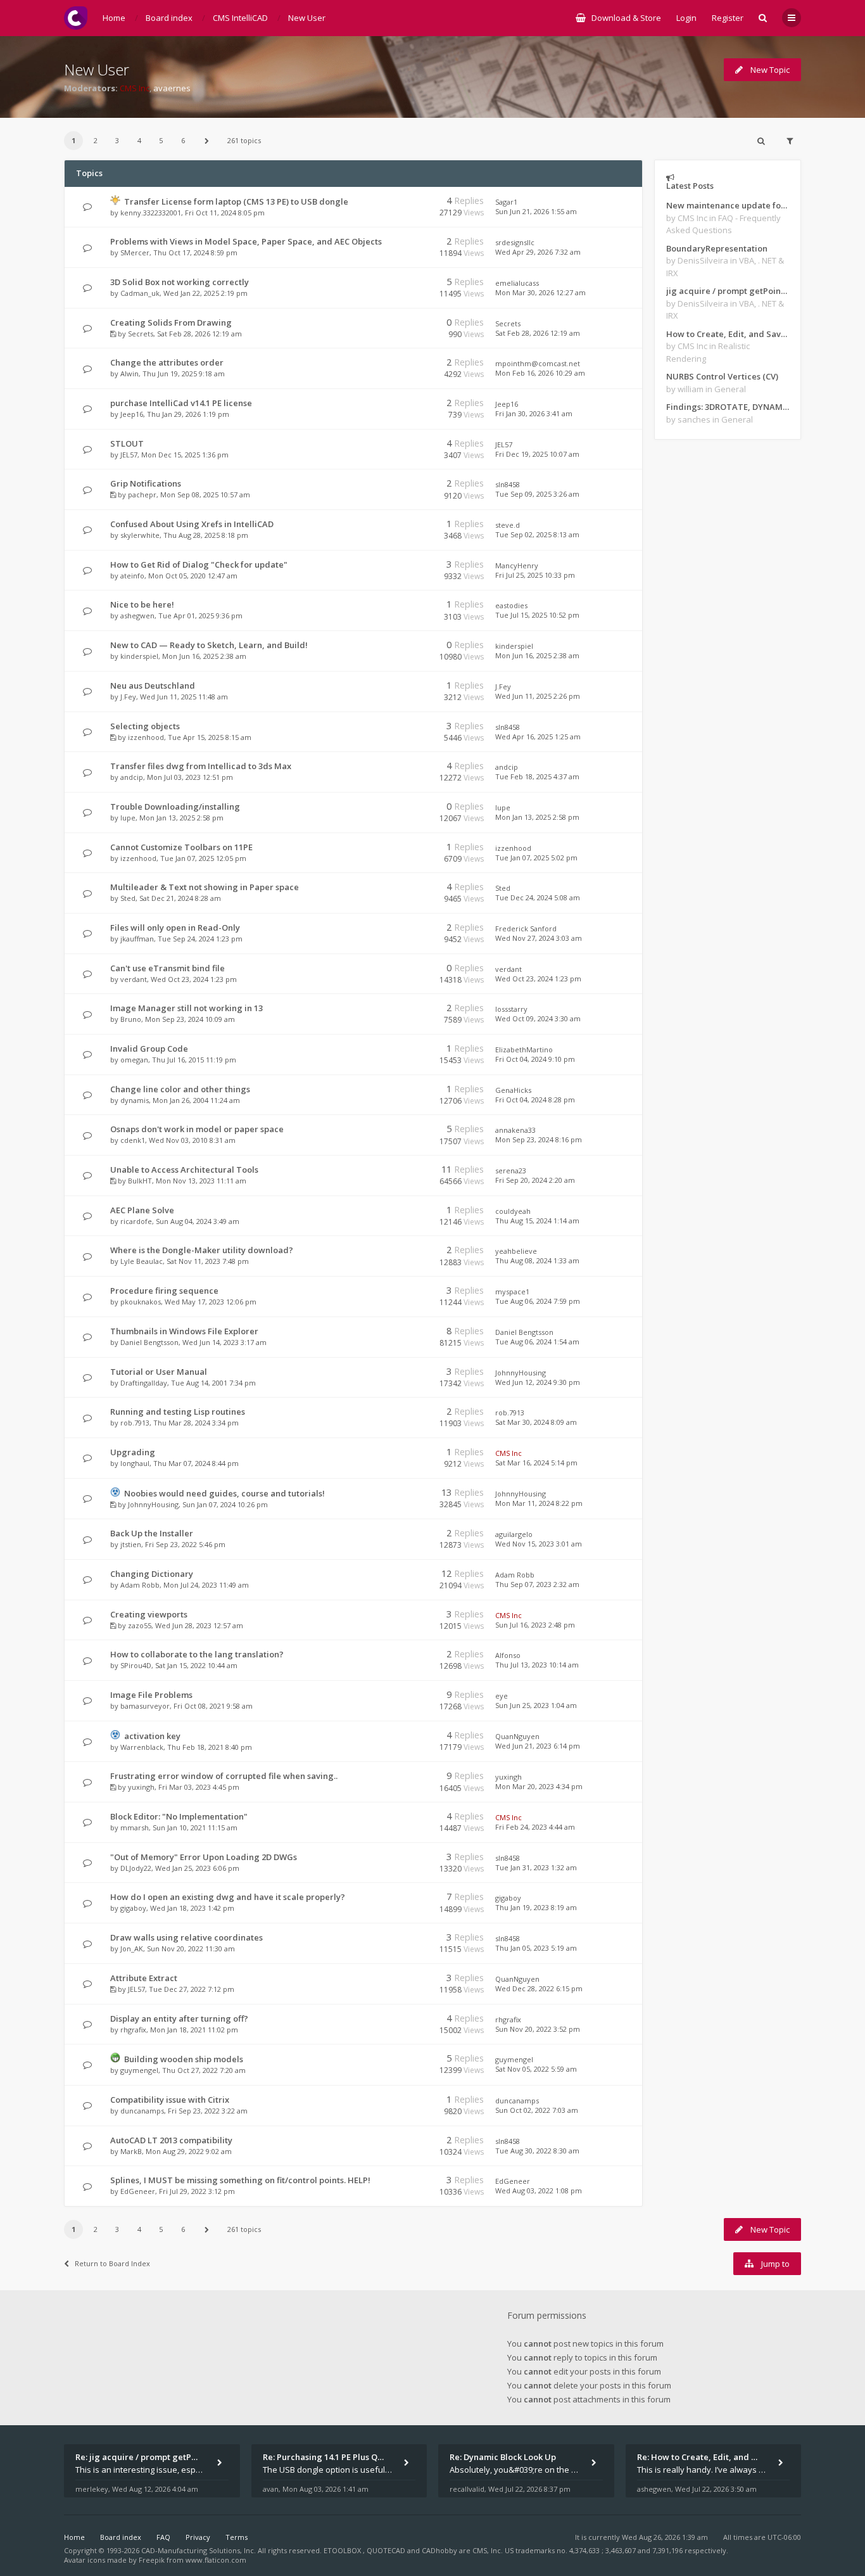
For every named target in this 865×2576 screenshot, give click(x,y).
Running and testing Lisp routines (178, 1412)
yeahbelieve (516, 1251)
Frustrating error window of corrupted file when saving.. (224, 1776)
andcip (132, 777)
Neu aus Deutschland (153, 685)
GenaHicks (513, 1090)
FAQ (163, 2537)
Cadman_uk (140, 293)
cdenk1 (133, 1140)
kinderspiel (139, 656)
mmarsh (135, 1827)
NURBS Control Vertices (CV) (722, 376)
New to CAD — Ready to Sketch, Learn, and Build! (209, 645)
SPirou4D (136, 1665)
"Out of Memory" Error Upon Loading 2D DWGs (204, 1857)
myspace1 (512, 1291)
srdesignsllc (515, 242)
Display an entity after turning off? (179, 2018)
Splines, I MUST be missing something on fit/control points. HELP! (240, 2180)
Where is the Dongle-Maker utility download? (202, 1250)
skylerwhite (140, 535)
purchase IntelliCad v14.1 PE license (181, 403)
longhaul (135, 1463)
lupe (128, 818)
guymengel (139, 2070)
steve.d (508, 525)
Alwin (129, 373)
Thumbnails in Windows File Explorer (184, 1331)
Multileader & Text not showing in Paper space (205, 887)
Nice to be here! (142, 604)
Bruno (131, 1019)
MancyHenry (517, 565)
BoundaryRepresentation (717, 248)
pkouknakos (141, 1302)
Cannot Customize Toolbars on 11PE (181, 847)
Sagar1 (506, 202)
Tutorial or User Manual (159, 1372)
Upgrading (133, 1452)
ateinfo (132, 576)
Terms (237, 2537)
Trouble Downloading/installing (175, 807)
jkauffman (137, 939)
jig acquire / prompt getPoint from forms (728, 291)
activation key (152, 1736)
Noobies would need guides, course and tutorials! (224, 1493)
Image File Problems (151, 1695)
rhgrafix (133, 2030)
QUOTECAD (387, 2550)
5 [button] (161, 140)
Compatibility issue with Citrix (170, 2100)
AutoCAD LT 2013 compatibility (171, 2140)
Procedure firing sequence (164, 1291)
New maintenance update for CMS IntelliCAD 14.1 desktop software (728, 205)
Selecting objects (145, 726)
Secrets (141, 334)
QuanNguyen (517, 1736)
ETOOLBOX (343, 2550)
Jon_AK (132, 1948)
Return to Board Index (112, 2263)
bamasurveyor (145, 1706)
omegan (134, 1060)
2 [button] (96, 140)
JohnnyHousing (521, 1373)
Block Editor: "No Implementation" (179, 1816)
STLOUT (127, 443)
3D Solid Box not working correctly (180, 282)
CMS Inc (135, 88)
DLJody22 (136, 1868)
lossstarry (511, 1009)
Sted (128, 898)
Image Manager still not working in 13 (186, 1008)
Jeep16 (132, 414)
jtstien (131, 1544)
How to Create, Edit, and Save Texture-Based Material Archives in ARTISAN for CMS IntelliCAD (728, 334)
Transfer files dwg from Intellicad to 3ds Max (201, 766)
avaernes (172, 88)
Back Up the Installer (152, 1533)
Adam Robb (140, 1585)
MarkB (131, 2151)
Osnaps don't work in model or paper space (197, 1129)
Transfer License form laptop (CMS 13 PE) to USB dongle (236, 201)
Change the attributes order (167, 362)
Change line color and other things (180, 1089)
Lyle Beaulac (142, 1261)
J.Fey (128, 697)
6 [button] (183, 140)
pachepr (142, 494)
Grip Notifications (146, 483)
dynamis (135, 1100)
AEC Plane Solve (142, 1210)
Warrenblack (142, 1747)
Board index (121, 2537)
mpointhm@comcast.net (538, 363)
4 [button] (139, 140)
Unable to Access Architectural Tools (184, 1170)
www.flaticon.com (216, 2560)
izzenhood (146, 737)
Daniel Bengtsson (149, 1342)
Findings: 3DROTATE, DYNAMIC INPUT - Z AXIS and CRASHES (728, 407)
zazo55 (140, 1625)
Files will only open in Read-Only (175, 928)
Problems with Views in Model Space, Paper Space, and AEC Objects (246, 241)
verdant (134, 979)
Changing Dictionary (152, 1574)
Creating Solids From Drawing (171, 322)
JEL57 (129, 455)
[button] (206, 141)
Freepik (152, 2560)
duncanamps (142, 2111)
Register (728, 18)
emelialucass (517, 283)
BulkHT (140, 1181)
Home (74, 2537)
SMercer (135, 252)
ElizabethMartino (524, 1049)
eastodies (511, 605)
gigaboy (133, 1908)
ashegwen (137, 615)
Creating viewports (149, 1614)
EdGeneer (138, 2191)
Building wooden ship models (184, 2059)
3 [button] (117, 140)
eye (502, 1696)
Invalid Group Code (149, 1049)
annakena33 (515, 1130)
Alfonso (508, 1655)
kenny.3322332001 (151, 213)
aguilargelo (514, 1534)
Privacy (198, 2537)
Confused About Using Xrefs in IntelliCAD (192, 524)
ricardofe (136, 1221)
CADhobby (439, 2550)
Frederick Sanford (526, 928)
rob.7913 (135, 1423)
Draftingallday (144, 1383)
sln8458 (508, 484)
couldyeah (513, 1211)
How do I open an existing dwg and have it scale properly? (228, 1897)
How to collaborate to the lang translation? (197, 1654)
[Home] (76, 18)
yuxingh (141, 1787)
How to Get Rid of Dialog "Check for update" (199, 564)
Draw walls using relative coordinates (186, 1937)
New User (97, 69)
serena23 (511, 1170)
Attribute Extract (144, 1978)
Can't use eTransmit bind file (167, 968)
